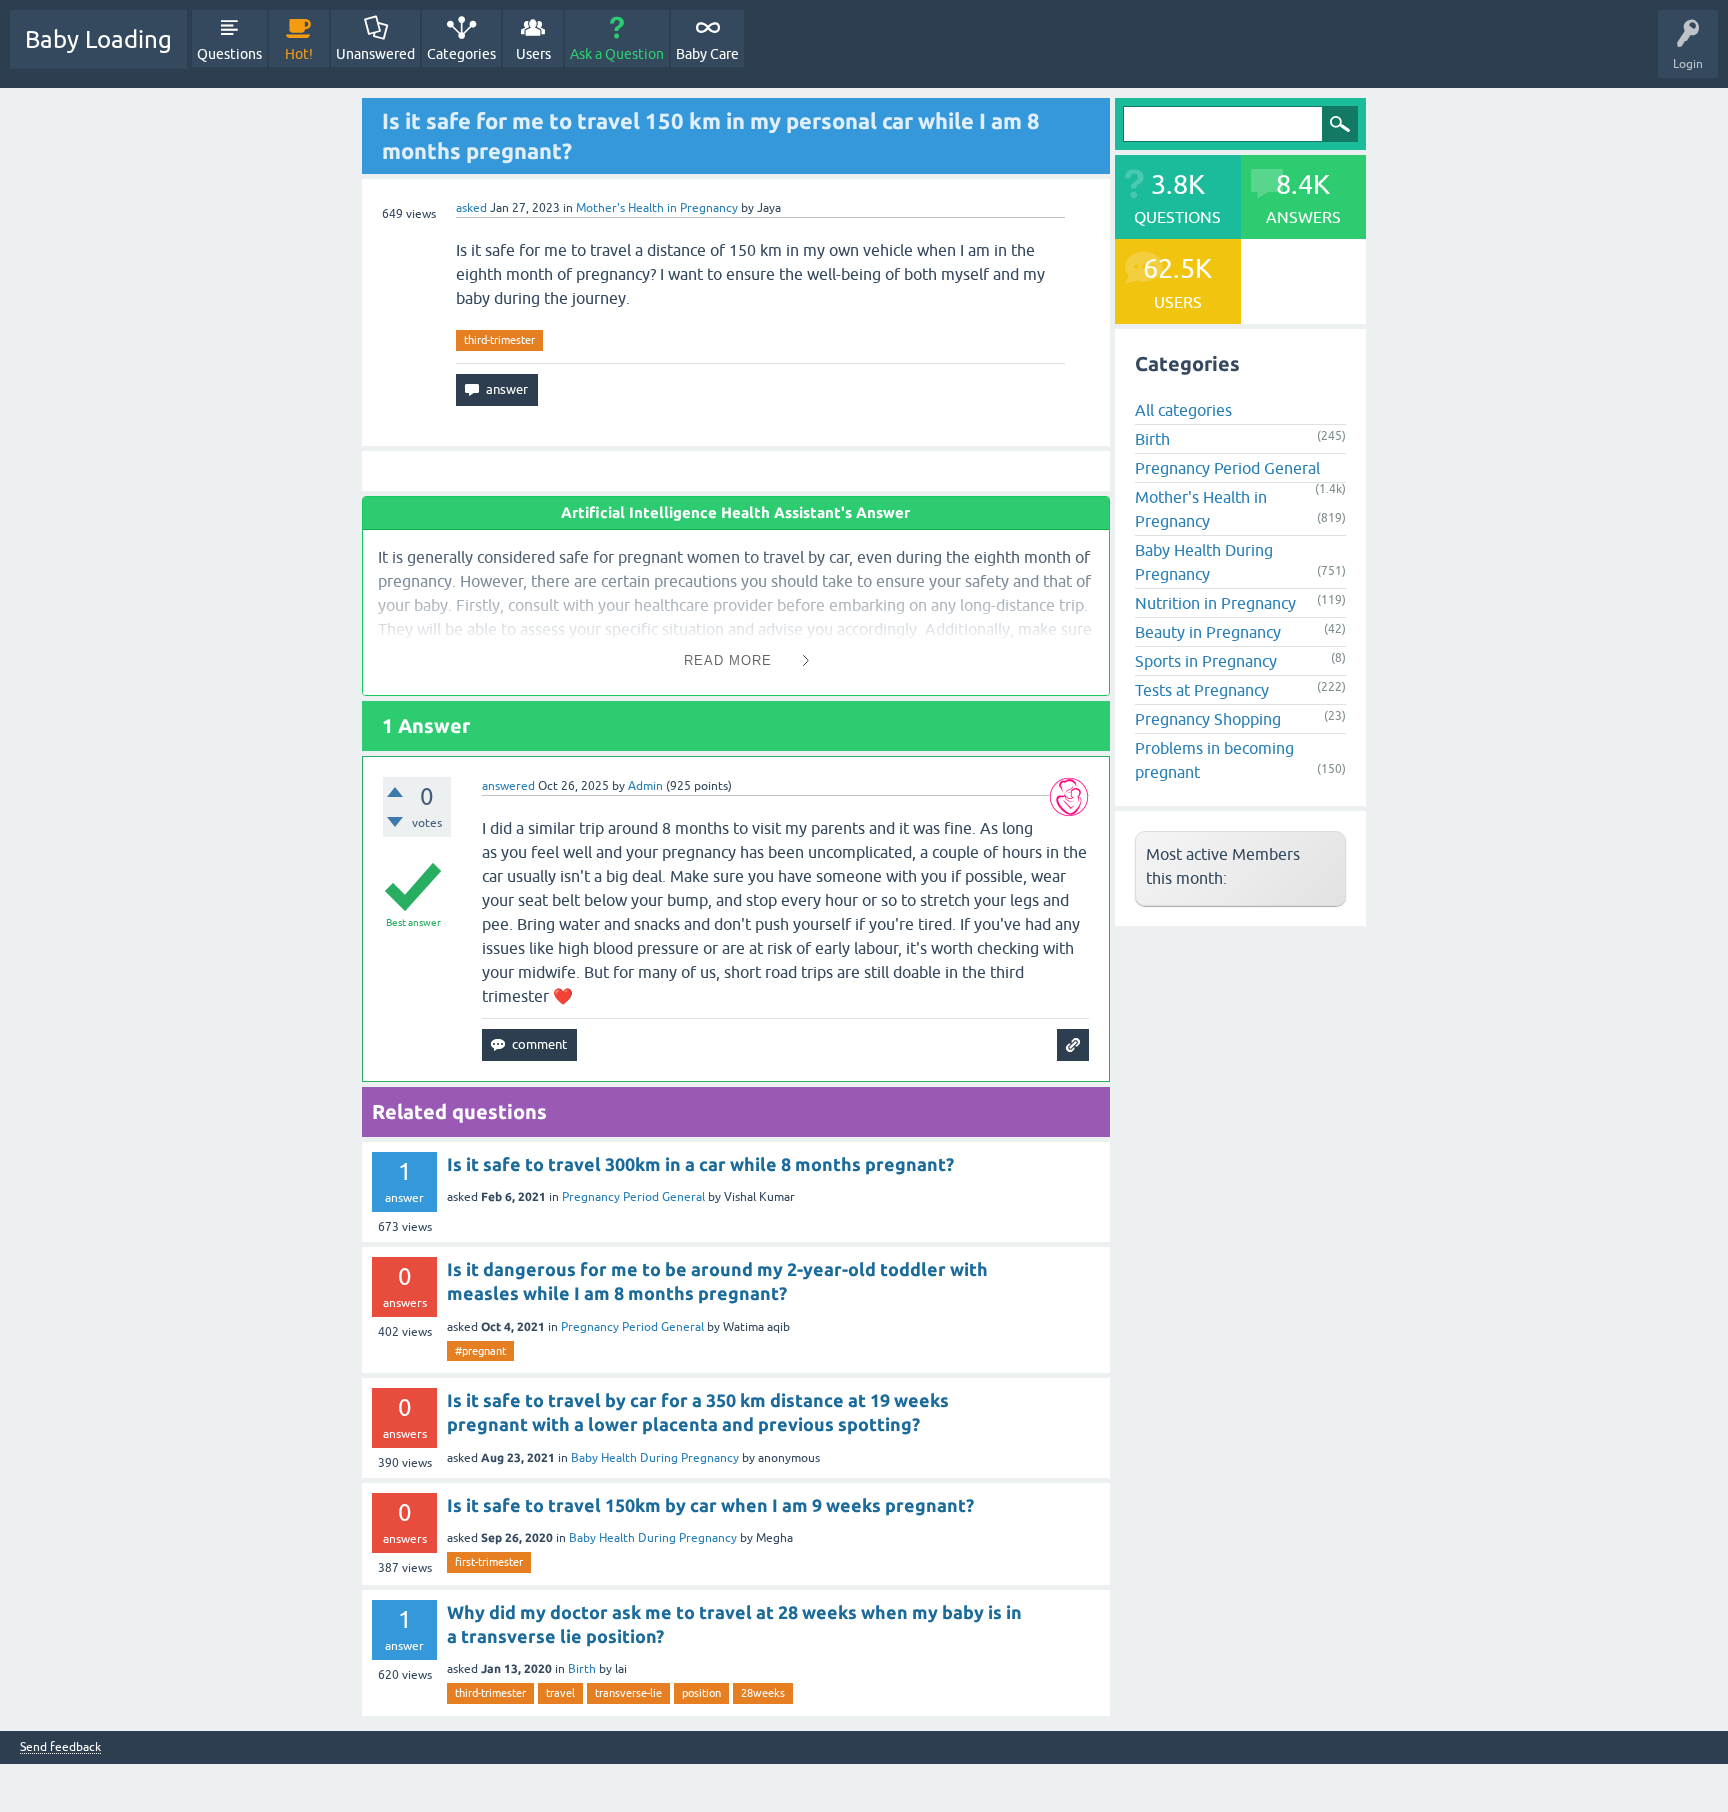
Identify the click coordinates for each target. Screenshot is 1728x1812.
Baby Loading (98, 39)
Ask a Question (617, 54)
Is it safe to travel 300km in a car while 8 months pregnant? (700, 1164)
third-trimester (499, 340)
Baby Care (707, 54)
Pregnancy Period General (633, 1197)
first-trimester (489, 1562)
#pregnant (480, 1351)
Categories (461, 54)
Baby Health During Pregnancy (655, 1458)
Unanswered (375, 54)
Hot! (299, 54)
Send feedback (60, 1747)
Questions (229, 54)
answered (508, 786)
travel (560, 1693)
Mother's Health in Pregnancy (657, 208)
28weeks (763, 1693)
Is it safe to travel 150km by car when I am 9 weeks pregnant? (710, 1505)
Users (533, 54)
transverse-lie (628, 1693)
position (701, 1693)
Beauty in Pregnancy (1208, 632)
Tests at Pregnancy (1202, 690)
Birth (582, 1669)
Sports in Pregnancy (1206, 661)
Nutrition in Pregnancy (1215, 603)
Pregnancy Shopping (1208, 719)
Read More (728, 660)
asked (471, 208)
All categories (1183, 410)
